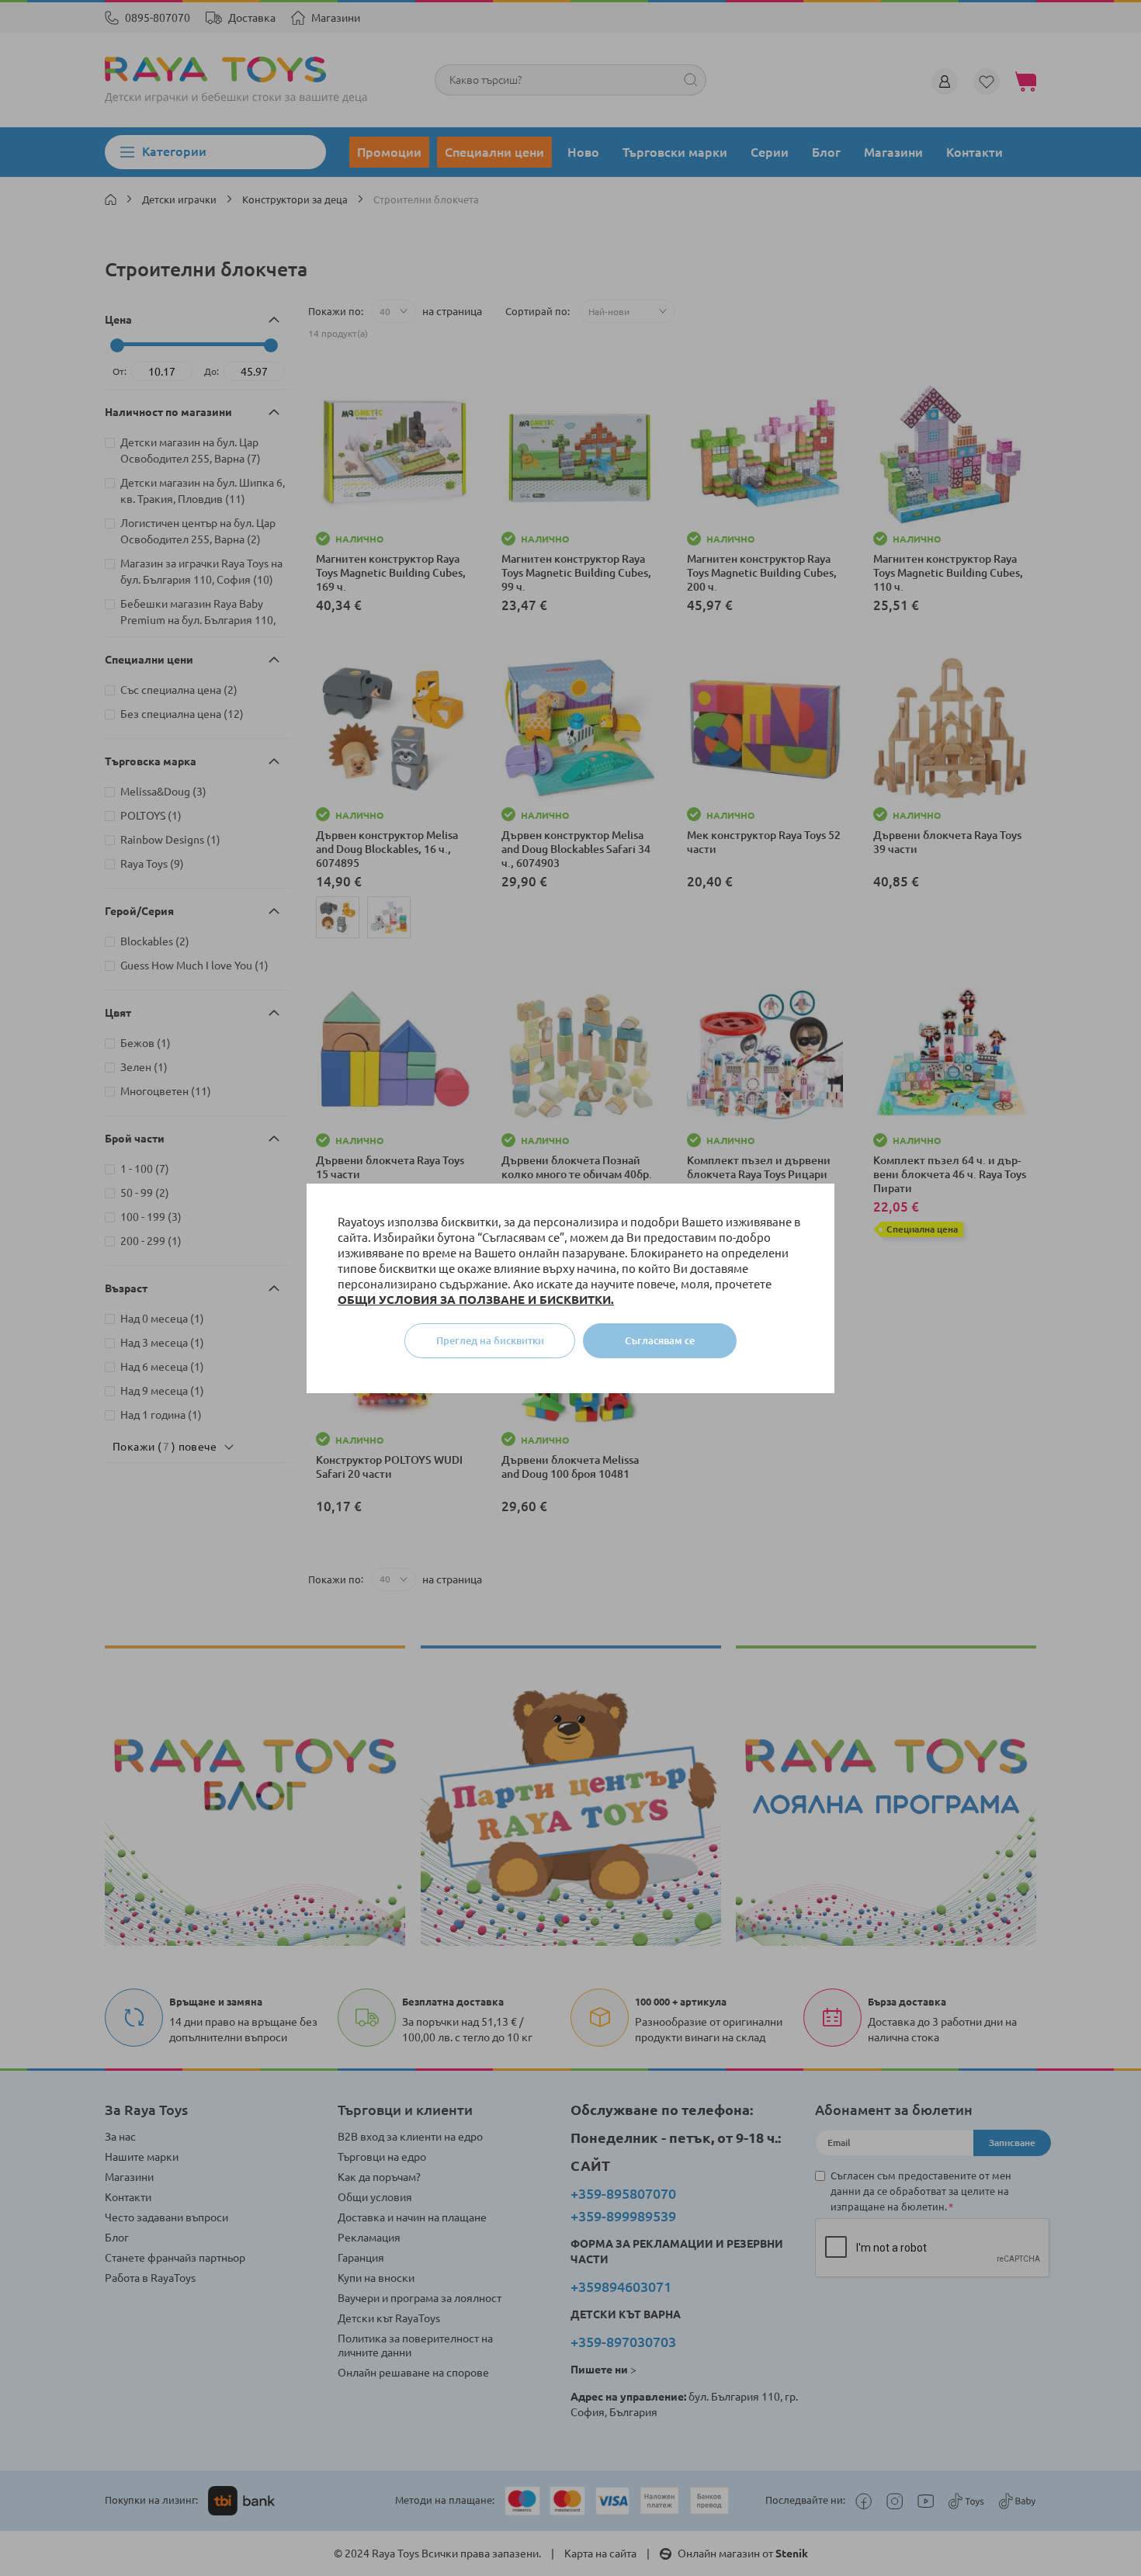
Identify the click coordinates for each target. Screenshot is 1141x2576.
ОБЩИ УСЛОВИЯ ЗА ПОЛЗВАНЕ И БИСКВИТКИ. (476, 1300)
